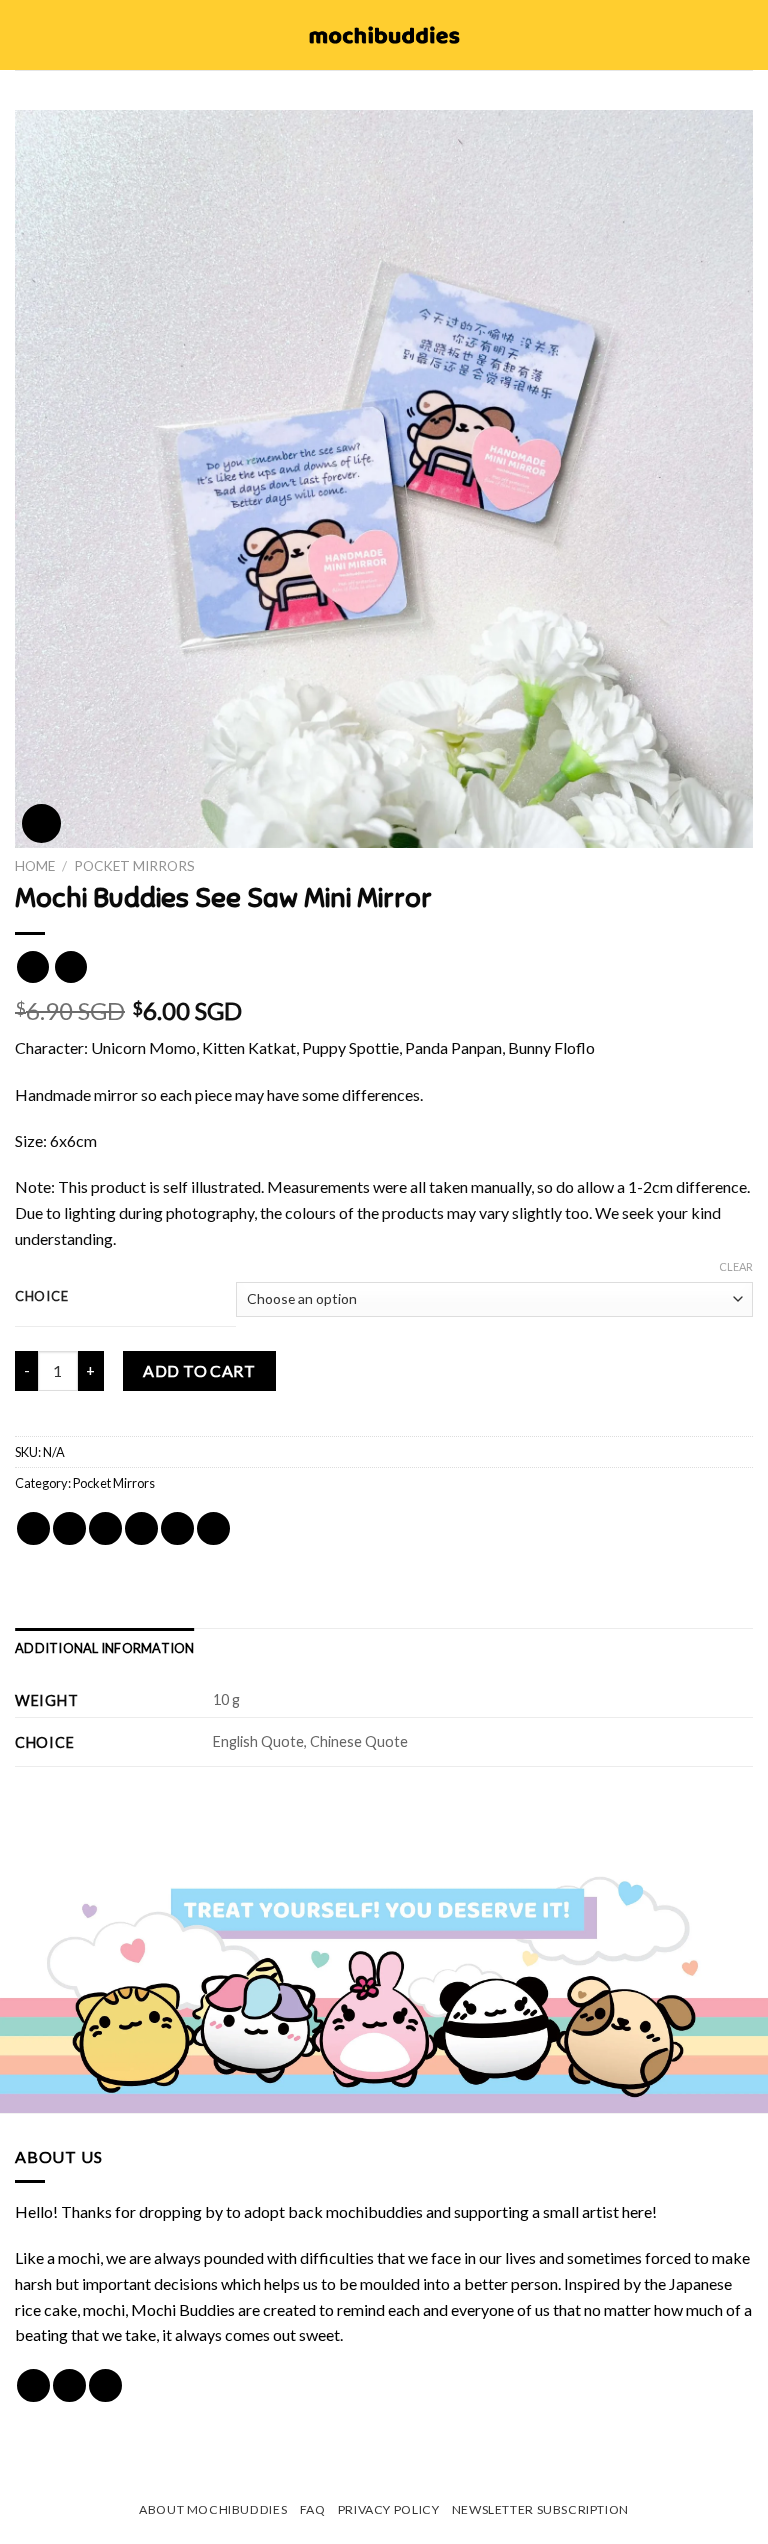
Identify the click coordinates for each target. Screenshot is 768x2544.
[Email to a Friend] (141, 1528)
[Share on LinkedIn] (213, 1528)
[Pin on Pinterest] (177, 1528)
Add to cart (199, 1370)
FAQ (313, 2509)
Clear (736, 1266)
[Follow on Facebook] (33, 2385)
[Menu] (27, 34)
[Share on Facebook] (69, 1528)
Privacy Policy (389, 2509)
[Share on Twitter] (105, 1528)
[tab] (105, 1648)
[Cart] (743, 35)
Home (35, 866)
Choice (41, 1297)
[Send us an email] (105, 2385)
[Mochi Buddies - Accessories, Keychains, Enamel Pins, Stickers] (384, 35)
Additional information (105, 1648)
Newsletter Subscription (540, 2509)
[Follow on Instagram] (69, 2385)
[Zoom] (41, 823)
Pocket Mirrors (134, 866)
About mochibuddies (213, 2509)
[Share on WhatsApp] (33, 1528)
